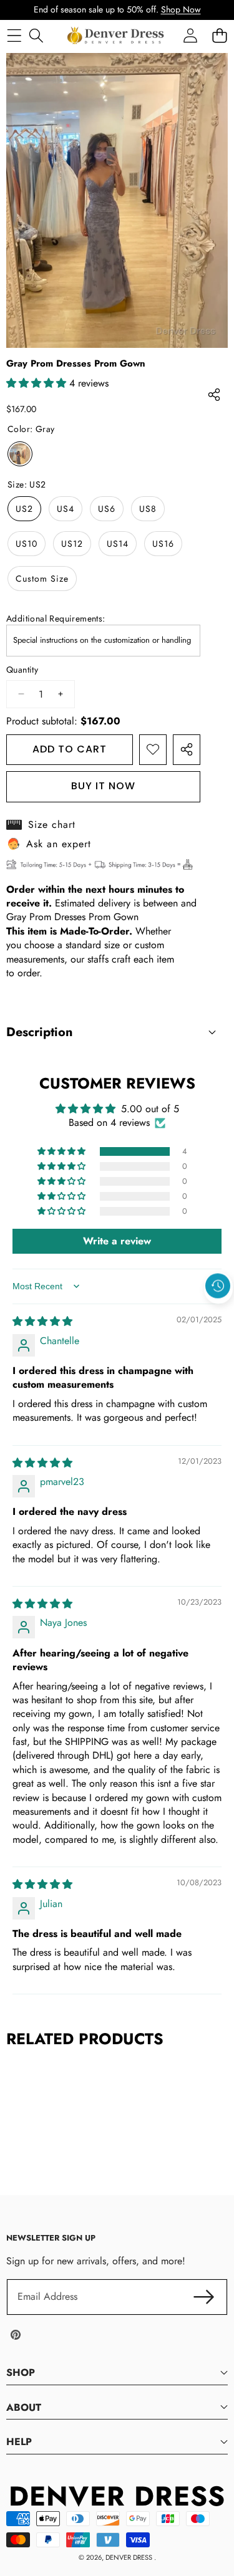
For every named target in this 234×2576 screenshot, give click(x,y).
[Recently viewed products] (218, 1286)
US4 (66, 509)
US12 (72, 544)
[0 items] (219, 35)
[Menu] (14, 35)
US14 (118, 544)
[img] (42, 1321)
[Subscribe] (204, 2297)
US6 (107, 509)
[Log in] (190, 35)
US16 (163, 544)
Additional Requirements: (56, 619)
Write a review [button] (117, 1241)
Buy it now (103, 786)
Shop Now (181, 9)
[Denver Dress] (117, 36)
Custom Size (42, 579)
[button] (218, 1315)
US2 (24, 509)
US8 (148, 509)
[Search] (36, 35)
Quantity (22, 670)
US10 (27, 544)
